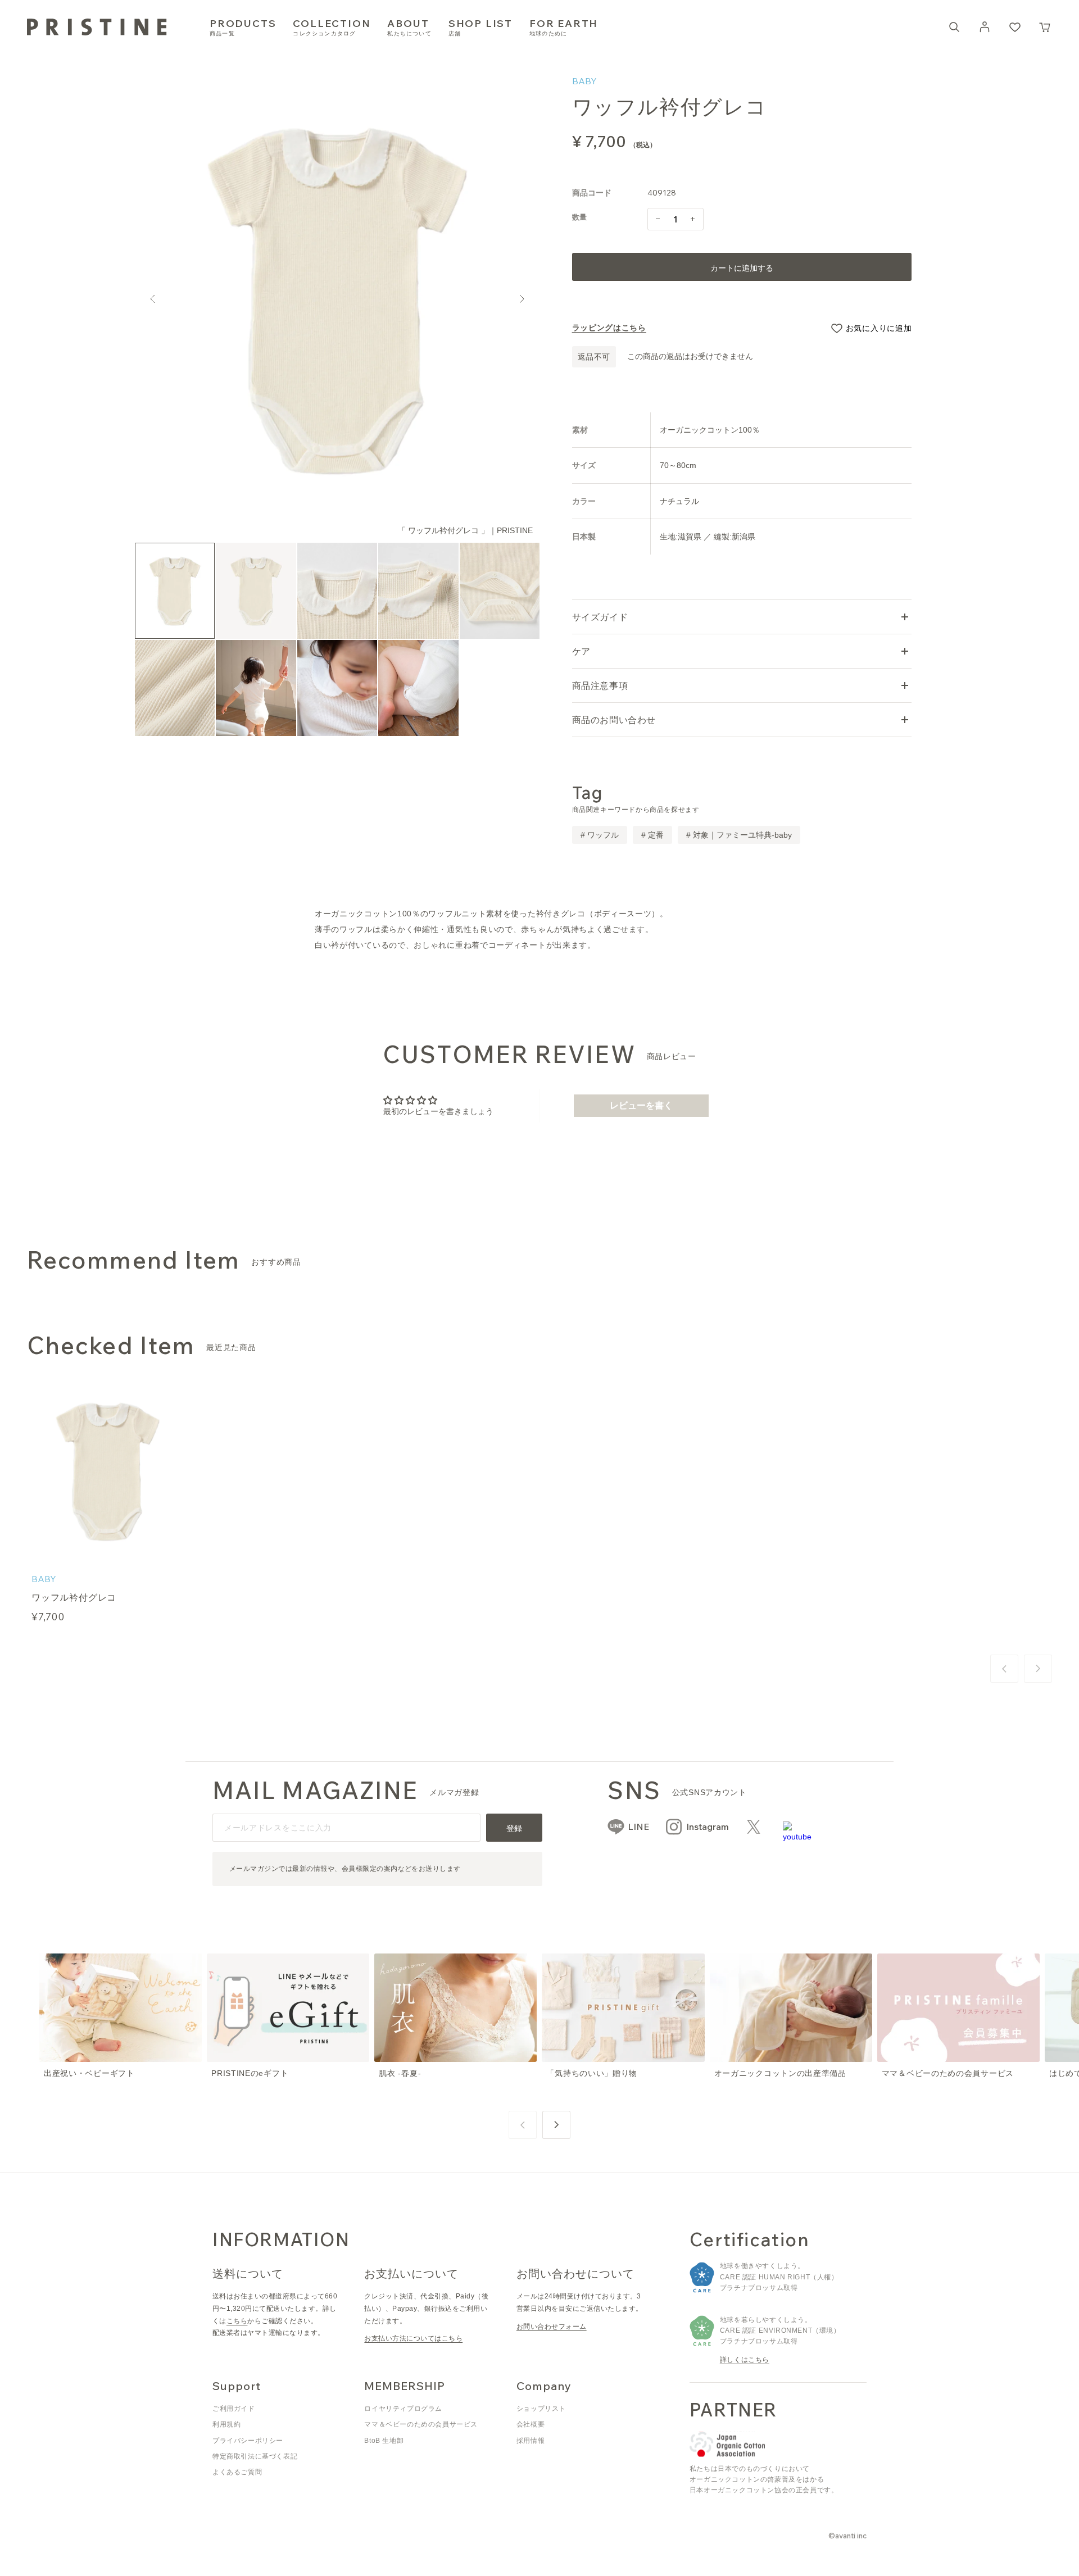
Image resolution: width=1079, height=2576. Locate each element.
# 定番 (652, 835)
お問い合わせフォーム (552, 2327)
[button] (1045, 27)
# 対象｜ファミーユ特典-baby (739, 835)
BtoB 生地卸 (384, 2441)
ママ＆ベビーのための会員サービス (421, 2424)
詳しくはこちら (745, 2360)
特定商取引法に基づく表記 (255, 2456)
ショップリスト (541, 2409)
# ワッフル (600, 835)
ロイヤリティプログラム (403, 2409)
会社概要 (531, 2424)
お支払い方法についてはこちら (413, 2338)
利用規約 (226, 2424)
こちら (237, 2321)
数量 (580, 217)
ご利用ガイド (234, 2409)
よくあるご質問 (237, 2472)
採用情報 (531, 2441)
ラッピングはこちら (609, 328)
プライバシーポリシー (248, 2441)
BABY (584, 81)
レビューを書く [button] (641, 1105)
